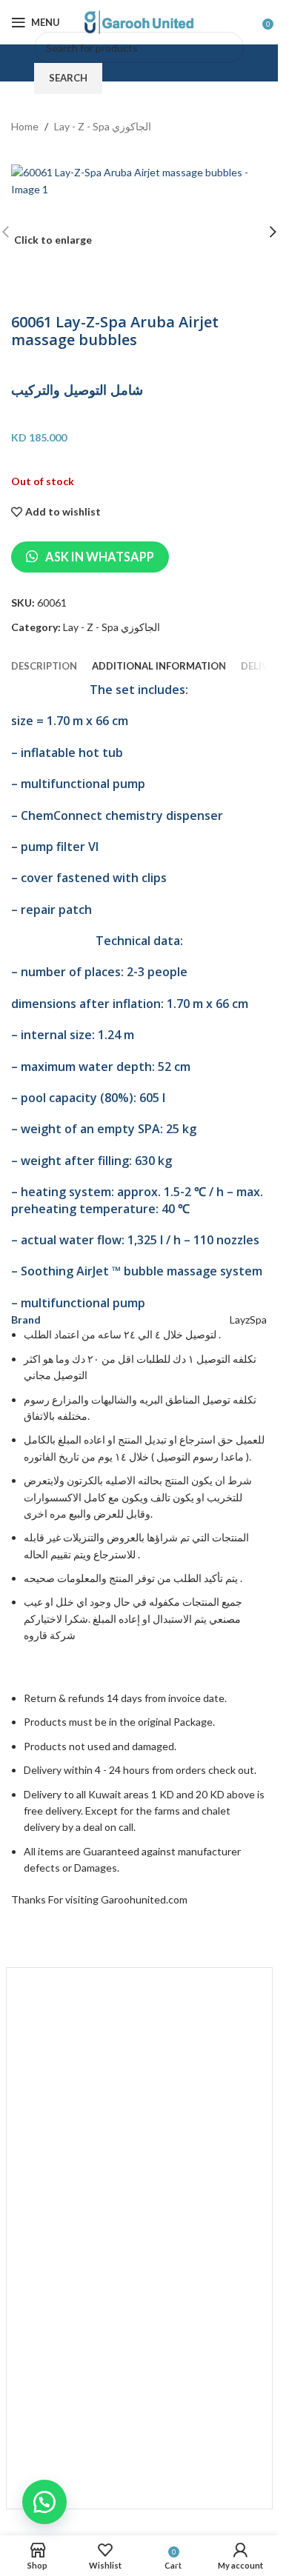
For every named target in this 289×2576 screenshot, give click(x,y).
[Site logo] (139, 21)
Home (25, 126)
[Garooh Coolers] (139, 2386)
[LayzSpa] (139, 2090)
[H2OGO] (139, 2312)
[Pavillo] (139, 2016)
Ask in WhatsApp (100, 557)
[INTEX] (139, 2164)
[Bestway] (139, 2460)
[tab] (44, 666)
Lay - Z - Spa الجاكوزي (103, 126)
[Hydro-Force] (139, 2238)
